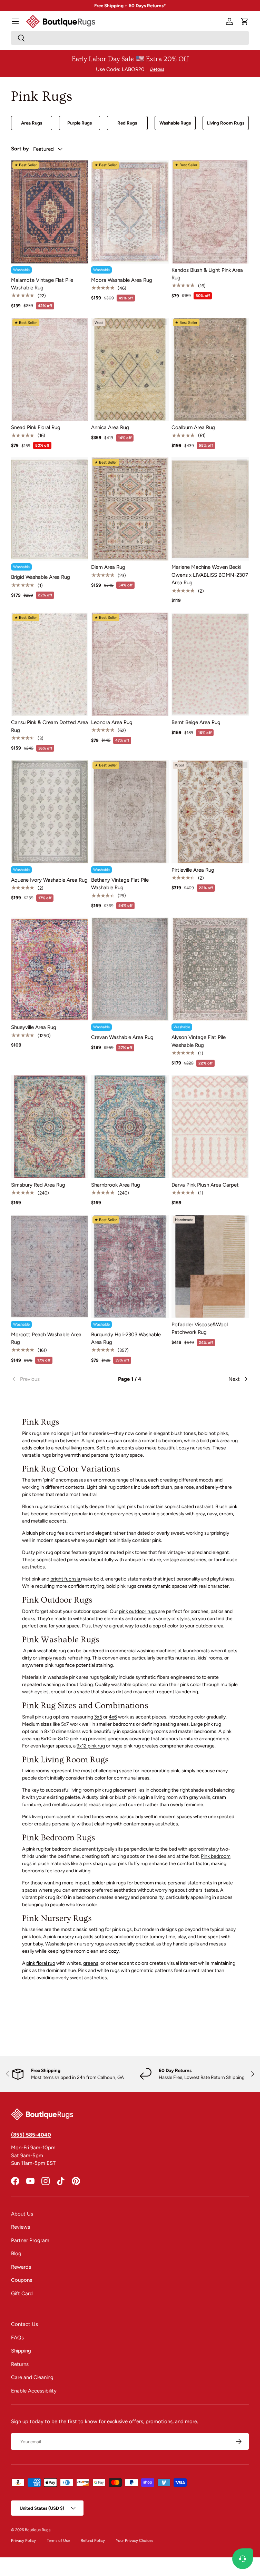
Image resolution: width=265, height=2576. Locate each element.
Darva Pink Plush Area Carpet (205, 1185)
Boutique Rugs (38, 2530)
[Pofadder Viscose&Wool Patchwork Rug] (210, 1266)
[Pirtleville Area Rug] (210, 812)
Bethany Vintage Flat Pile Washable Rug (120, 884)
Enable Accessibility (34, 2391)
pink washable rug (47, 1651)
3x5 (98, 1717)
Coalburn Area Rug (193, 427)
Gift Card (22, 2293)
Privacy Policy (23, 2540)
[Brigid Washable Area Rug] (50, 509)
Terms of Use (58, 2540)
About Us (22, 2214)
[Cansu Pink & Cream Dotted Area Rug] (50, 664)
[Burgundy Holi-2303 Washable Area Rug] (130, 1266)
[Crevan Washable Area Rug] (130, 969)
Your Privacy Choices (135, 2540)
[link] (51, 1379)
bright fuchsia (66, 1579)
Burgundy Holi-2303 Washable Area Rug (126, 1339)
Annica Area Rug (110, 427)
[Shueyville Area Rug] (50, 969)
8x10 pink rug (73, 1739)
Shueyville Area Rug (34, 1027)
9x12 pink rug (91, 1746)
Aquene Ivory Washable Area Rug (49, 880)
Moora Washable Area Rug (122, 280)
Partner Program (30, 2240)
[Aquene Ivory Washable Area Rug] (50, 812)
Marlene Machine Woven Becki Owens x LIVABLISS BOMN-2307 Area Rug (210, 575)
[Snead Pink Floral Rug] (50, 369)
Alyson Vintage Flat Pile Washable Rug (199, 1041)
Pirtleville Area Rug (193, 870)
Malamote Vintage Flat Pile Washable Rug (42, 284)
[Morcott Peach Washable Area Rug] (50, 1266)
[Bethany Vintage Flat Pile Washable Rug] (130, 812)
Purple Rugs (80, 123)
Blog (16, 2253)
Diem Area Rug (108, 567)
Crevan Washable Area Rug (122, 1037)
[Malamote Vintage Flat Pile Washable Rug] (50, 212)
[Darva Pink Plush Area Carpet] (210, 1127)
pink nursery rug (65, 1937)
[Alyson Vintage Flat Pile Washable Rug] (210, 969)
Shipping (21, 2351)
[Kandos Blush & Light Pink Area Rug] (210, 212)
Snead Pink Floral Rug (36, 427)
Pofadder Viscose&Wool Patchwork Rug (200, 1329)
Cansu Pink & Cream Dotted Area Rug (50, 726)
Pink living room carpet (46, 1817)
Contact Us (24, 2324)
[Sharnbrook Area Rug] (130, 1127)
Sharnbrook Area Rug (116, 1185)
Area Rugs (32, 123)
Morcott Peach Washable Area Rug (46, 1339)
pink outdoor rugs (138, 1611)
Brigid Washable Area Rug (41, 577)
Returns (20, 2364)
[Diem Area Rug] (130, 509)
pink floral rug (41, 1963)
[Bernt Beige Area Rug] (210, 664)
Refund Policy (93, 2540)
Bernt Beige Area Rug (196, 722)
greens (91, 1963)
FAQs (17, 2338)
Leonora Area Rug (112, 722)
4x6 (113, 1717)
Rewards (21, 2267)
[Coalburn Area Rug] (210, 369)
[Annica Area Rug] (130, 369)
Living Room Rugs (226, 123)
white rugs (109, 1970)
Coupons (22, 2280)
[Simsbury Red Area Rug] (50, 1127)
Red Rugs (127, 123)
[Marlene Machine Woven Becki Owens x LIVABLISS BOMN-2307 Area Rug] (210, 509)
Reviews (21, 2227)
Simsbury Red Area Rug (38, 1185)
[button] (245, 21)
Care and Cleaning (32, 2377)
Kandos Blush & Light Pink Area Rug (207, 274)
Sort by (20, 149)
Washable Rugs (175, 123)
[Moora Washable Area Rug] (130, 212)
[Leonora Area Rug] (130, 664)
